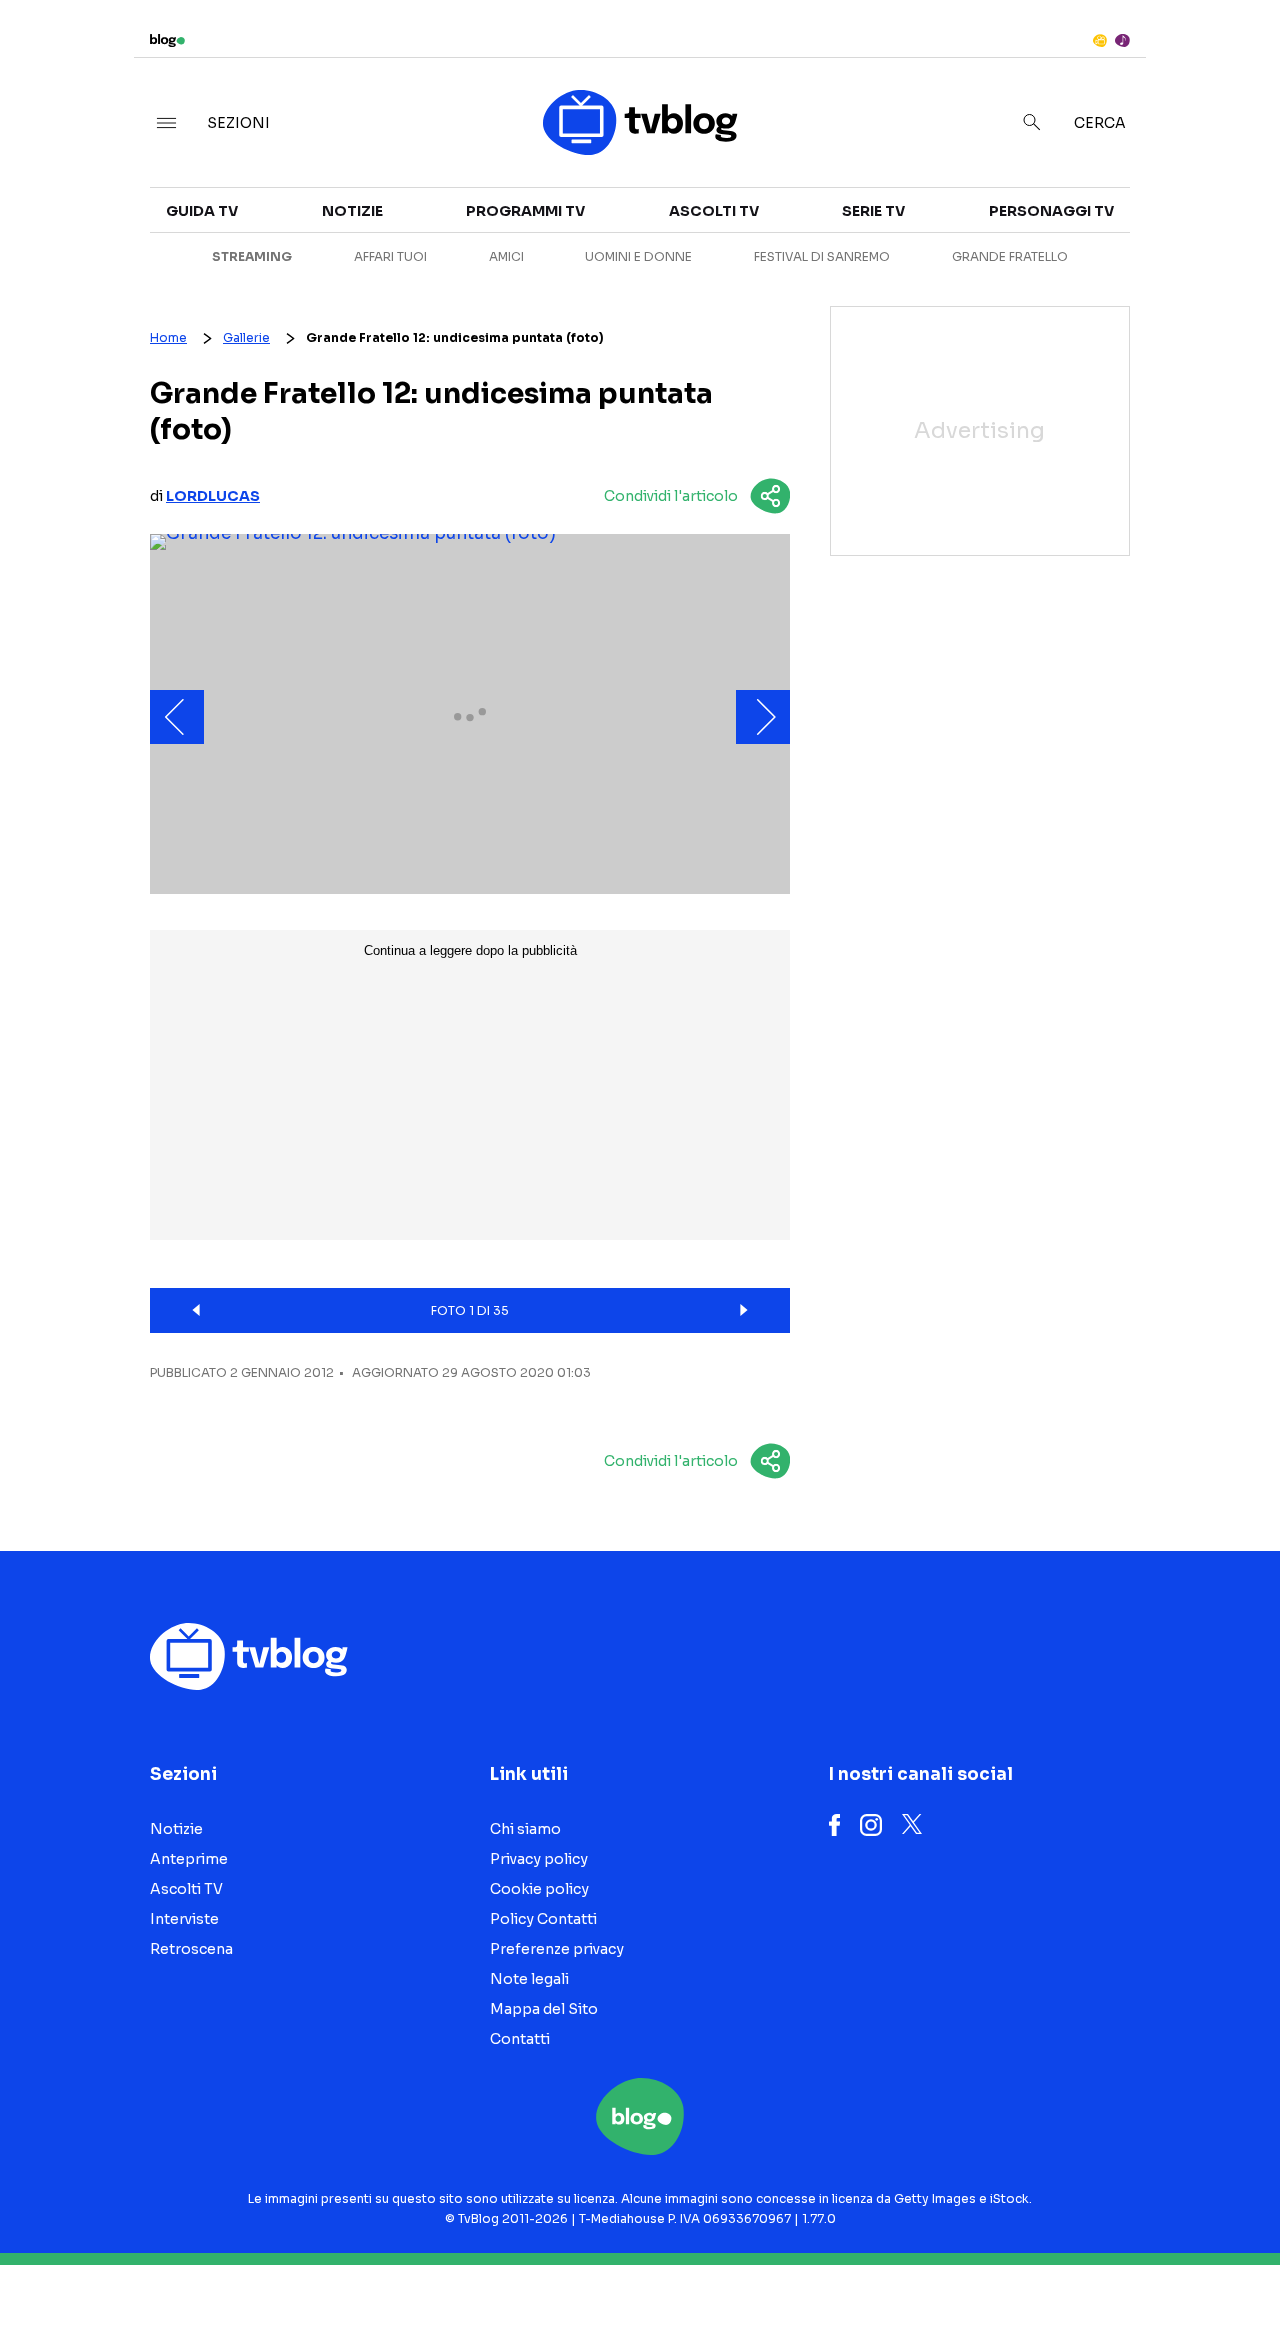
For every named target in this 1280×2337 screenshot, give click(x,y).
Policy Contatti (543, 1919)
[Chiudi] (1233, 57)
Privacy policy (539, 1859)
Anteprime (189, 1859)
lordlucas (213, 496)
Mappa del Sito (544, 2009)
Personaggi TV (1051, 211)
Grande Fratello (1010, 256)
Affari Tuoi (390, 256)
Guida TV (202, 211)
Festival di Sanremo (822, 256)
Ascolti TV (714, 211)
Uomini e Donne (638, 256)
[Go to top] (1096, 2271)
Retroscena (191, 1949)
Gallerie (246, 337)
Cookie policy (539, 1889)
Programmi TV (525, 211)
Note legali (529, 1979)
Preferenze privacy (557, 1949)
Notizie (352, 211)
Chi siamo (525, 1829)
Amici (506, 256)
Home (168, 337)
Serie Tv (873, 211)
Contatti (520, 2039)
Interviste (184, 1919)
